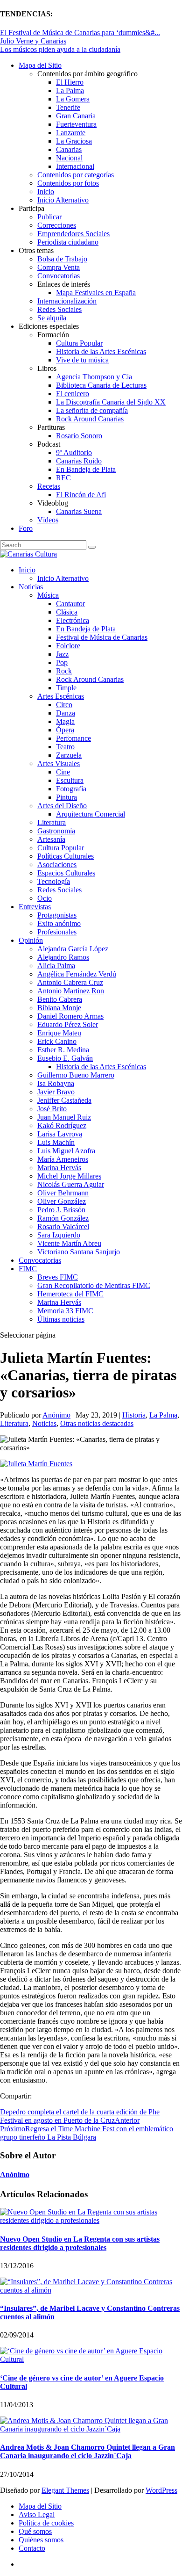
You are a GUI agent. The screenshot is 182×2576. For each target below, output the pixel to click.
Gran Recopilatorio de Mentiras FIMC (94, 1285)
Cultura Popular (79, 343)
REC (63, 478)
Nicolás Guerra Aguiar (71, 1184)
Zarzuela (69, 755)
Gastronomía (56, 831)
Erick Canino (57, 1041)
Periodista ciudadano (68, 242)
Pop (62, 662)
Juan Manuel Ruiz (64, 1117)
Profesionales (57, 932)
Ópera (65, 730)
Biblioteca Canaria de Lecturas (101, 385)
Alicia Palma (56, 966)
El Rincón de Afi (81, 495)
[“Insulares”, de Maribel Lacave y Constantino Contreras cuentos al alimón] (91, 2290)
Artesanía (51, 839)
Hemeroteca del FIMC (70, 1294)
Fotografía (71, 789)
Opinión (31, 940)
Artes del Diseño (62, 806)
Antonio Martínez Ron (71, 991)
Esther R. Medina (63, 1050)
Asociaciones (57, 865)
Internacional (75, 166)
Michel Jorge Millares (69, 1176)
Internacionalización (67, 301)
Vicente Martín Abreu (69, 1243)
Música (48, 595)
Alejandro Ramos (63, 957)
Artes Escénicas (61, 696)
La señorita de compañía (92, 410)
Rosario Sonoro (79, 436)
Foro (26, 528)
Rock (64, 671)
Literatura (52, 822)
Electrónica (73, 620)
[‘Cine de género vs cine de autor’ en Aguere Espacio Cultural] (91, 2359)
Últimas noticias (61, 1319)
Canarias (69, 149)
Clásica (67, 612)
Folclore (68, 646)
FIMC (28, 1269)
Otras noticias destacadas (97, 1423)
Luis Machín (56, 1142)
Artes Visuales (59, 763)
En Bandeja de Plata (86, 469)
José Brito (52, 1109)
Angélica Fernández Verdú (77, 974)
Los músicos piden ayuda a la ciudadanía (60, 49)
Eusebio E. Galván (65, 1058)
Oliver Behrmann (63, 1193)
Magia (65, 721)
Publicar (49, 217)
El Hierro (70, 82)
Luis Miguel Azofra (66, 1151)
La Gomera (73, 99)
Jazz (62, 654)
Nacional (69, 158)
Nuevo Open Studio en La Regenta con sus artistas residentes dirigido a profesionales (80, 2243)
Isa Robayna (56, 1083)
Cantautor (70, 604)
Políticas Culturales (66, 856)
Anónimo (56, 1415)
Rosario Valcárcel (63, 1226)
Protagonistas (57, 915)
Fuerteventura (76, 124)
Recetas (49, 486)
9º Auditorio (74, 452)
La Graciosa (74, 141)
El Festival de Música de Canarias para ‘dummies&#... (80, 33)
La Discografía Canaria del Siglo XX (111, 402)
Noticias (31, 587)
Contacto (32, 2548)
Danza (66, 713)
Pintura (66, 797)
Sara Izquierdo (59, 1235)
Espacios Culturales (66, 873)
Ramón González (63, 1218)
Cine (63, 772)
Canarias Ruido (79, 461)
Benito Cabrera (60, 999)
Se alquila (52, 318)
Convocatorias (59, 276)
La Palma (70, 90)
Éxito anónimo (59, 923)
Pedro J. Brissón (61, 1210)
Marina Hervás (59, 1168)
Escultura (70, 780)
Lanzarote (71, 133)
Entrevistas (35, 907)
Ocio (45, 898)
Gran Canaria (76, 116)
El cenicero (73, 394)
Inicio (46, 192)
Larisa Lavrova (60, 1134)
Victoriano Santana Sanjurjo (79, 1252)
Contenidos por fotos (68, 183)
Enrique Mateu (59, 1033)
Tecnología (54, 881)
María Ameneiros (63, 1159)
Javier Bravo (56, 1092)
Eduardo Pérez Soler (68, 1024)
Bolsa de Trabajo (62, 259)
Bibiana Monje (59, 1008)
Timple (66, 688)
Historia (134, 1415)
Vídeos (48, 520)
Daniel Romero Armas (70, 1016)
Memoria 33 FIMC (65, 1311)
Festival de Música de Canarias (102, 637)
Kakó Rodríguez (62, 1125)
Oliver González (62, 1201)
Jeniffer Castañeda (64, 1100)
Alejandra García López (73, 949)
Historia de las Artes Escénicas (101, 351)
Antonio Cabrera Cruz (70, 982)
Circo (64, 705)
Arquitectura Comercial (91, 814)
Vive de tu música (82, 360)
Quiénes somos (41, 2540)
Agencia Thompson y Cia (94, 377)
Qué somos (35, 2531)
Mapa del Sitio (40, 65)
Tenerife (68, 107)
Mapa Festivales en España (96, 293)
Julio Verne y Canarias (33, 41)
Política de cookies (46, 2523)
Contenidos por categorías (76, 175)
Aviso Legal (37, 2514)
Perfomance (73, 738)
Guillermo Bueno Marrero (76, 1075)
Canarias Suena (79, 511)
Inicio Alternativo (63, 200)
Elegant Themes (65, 2490)
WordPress (161, 2490)
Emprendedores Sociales (73, 234)
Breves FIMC (58, 1277)
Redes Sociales (59, 309)
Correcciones (57, 225)
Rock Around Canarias (90, 419)
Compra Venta (59, 267)
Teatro (65, 747)
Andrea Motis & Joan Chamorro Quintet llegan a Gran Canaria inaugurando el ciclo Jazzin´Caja (87, 2451)
